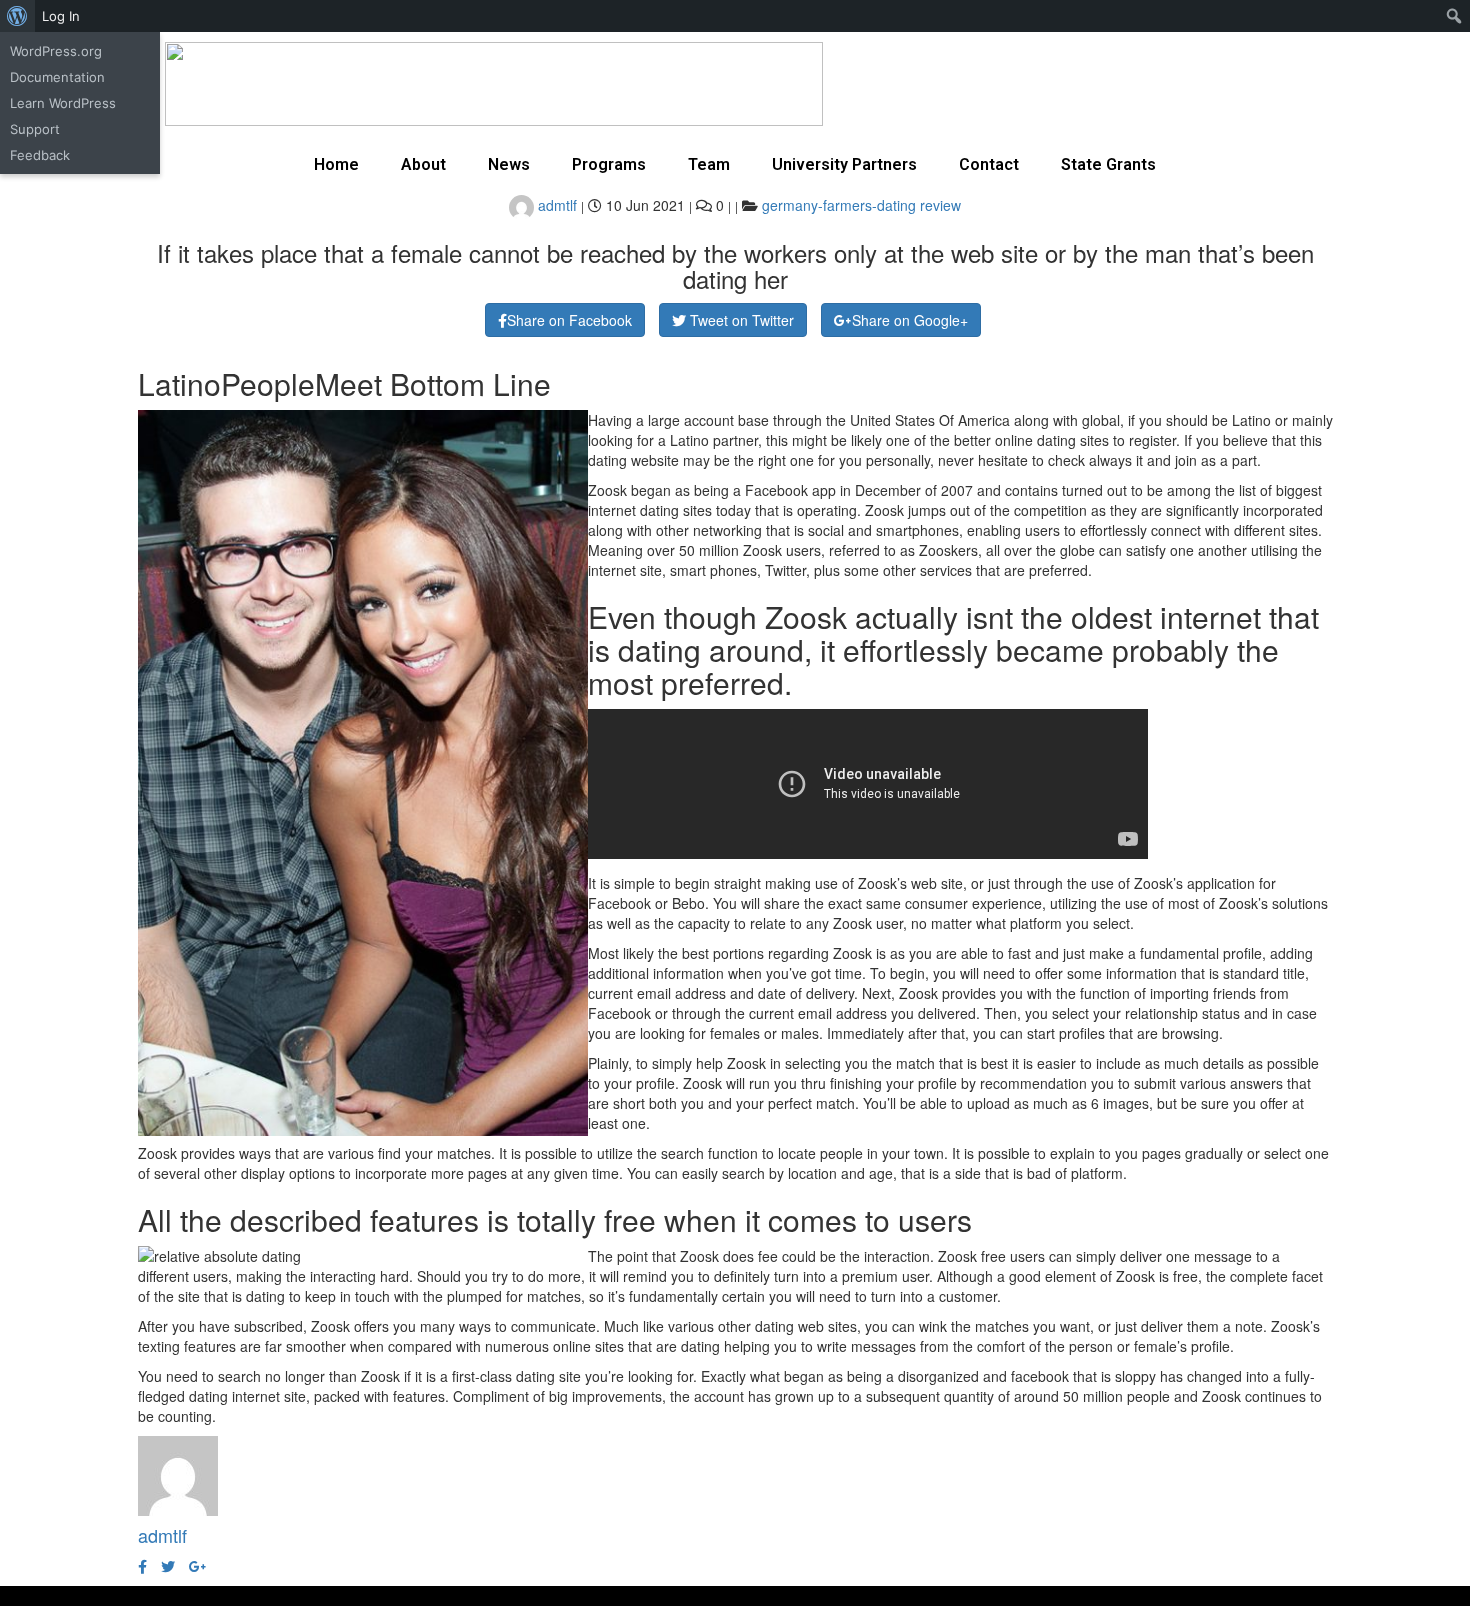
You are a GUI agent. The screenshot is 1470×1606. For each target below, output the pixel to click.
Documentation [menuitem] (57, 77)
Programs (609, 164)
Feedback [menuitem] (40, 155)
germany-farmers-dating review (861, 205)
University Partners (844, 164)
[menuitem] (17, 16)
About (423, 164)
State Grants (1108, 164)
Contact (989, 164)
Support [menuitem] (35, 129)
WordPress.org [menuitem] (56, 51)
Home (336, 164)
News (509, 164)
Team (709, 164)
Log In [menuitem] (61, 16)
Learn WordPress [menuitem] (63, 103)
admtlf (555, 205)
